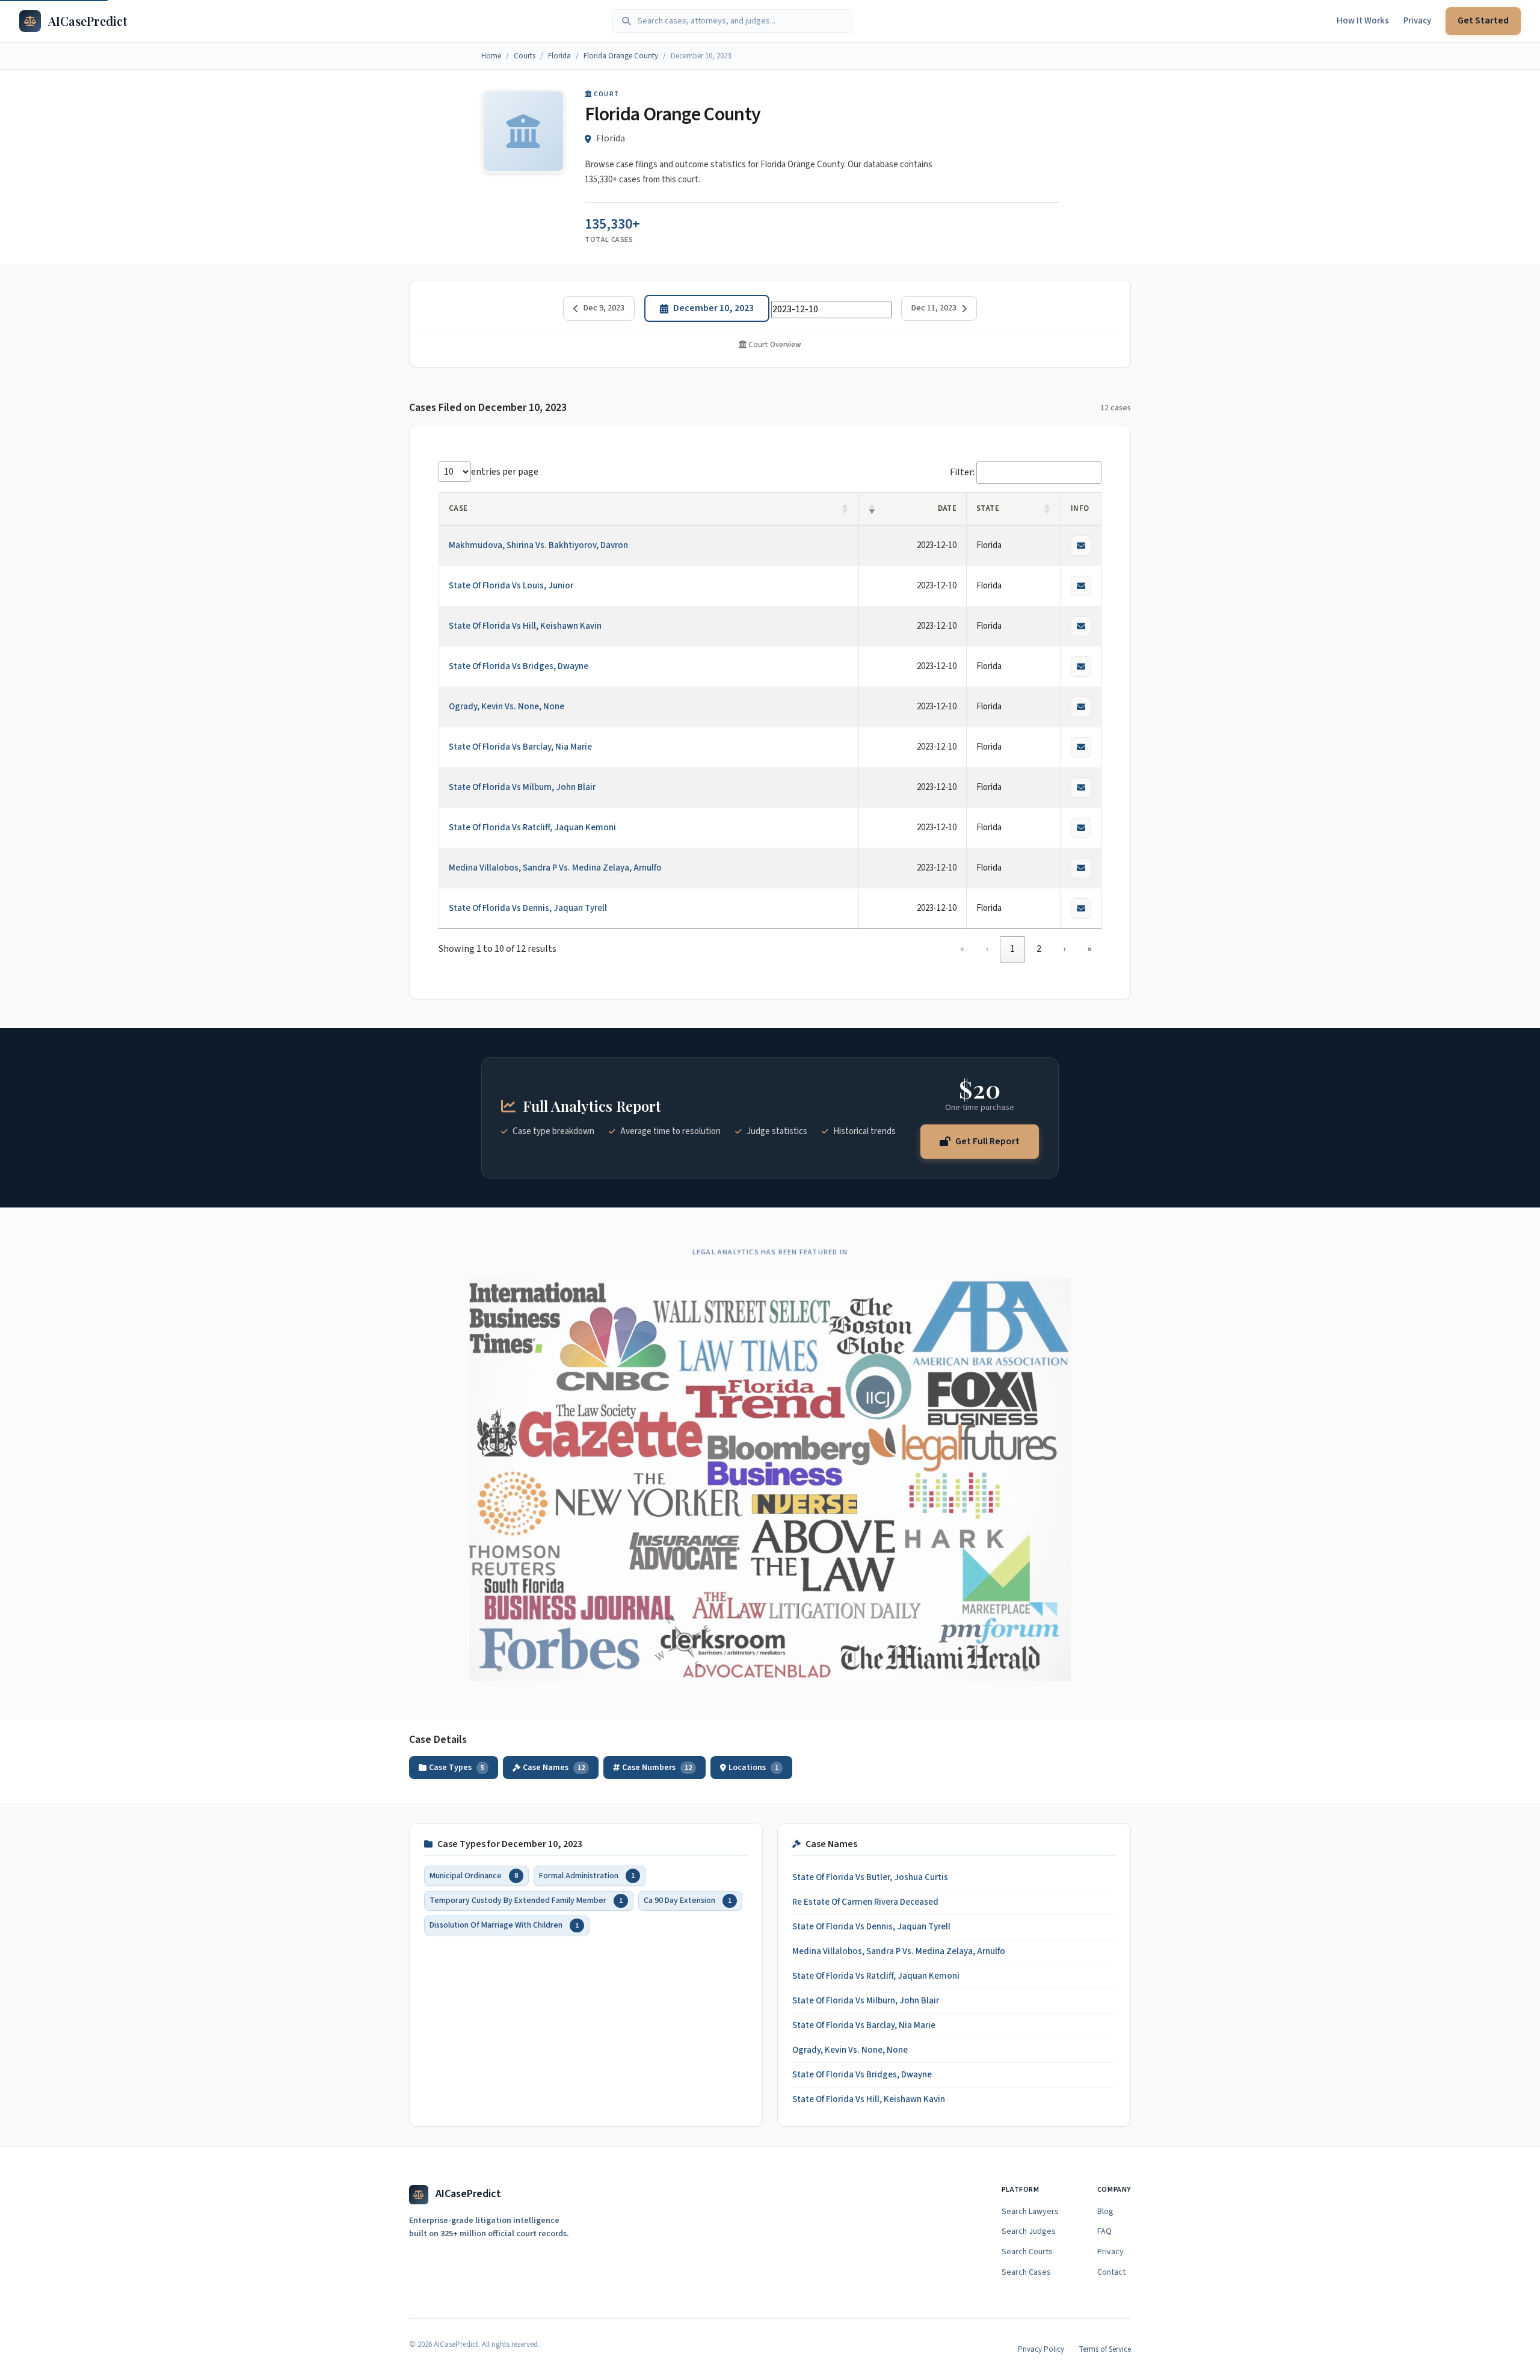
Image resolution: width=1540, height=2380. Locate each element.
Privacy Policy (1041, 2349)
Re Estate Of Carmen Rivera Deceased (865, 1902)
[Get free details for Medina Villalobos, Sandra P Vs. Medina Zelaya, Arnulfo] (1081, 868)
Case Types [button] (457, 1768)
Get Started (1483, 20)
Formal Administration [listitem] (587, 1875)
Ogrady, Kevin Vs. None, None (507, 707)
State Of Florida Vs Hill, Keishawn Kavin (525, 626)
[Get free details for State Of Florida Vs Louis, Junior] (1081, 586)
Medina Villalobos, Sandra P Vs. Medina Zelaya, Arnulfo (555, 868)
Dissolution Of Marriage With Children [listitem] (504, 1925)
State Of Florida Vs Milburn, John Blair (522, 787)
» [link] (1089, 949)
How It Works (1363, 21)
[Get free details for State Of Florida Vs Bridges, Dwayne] (1081, 667)
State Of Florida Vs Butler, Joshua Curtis (870, 1877)
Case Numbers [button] (657, 1768)
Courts (525, 56)
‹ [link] (987, 949)
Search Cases (1026, 2272)
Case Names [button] (554, 1768)
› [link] (1064, 949)
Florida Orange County (621, 56)
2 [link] (1039, 949)
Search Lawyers (1030, 2212)
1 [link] (1012, 949)
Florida (559, 56)
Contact (1111, 2272)
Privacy (1417, 21)
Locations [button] (753, 1768)
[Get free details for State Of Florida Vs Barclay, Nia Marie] (1081, 747)
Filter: (962, 472)
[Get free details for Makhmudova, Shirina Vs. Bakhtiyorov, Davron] (1081, 546)
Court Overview (774, 345)
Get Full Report (987, 1141)
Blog (1105, 2212)
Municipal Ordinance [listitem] (474, 1875)
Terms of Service (1105, 2349)
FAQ (1104, 2231)
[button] (845, 509)
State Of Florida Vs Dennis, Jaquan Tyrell (528, 908)
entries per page (505, 472)
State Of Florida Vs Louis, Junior (511, 586)
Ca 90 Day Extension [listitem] (688, 1900)
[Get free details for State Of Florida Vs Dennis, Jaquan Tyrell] (1081, 908)
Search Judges (1029, 2231)
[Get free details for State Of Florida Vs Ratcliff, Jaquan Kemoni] (1081, 828)
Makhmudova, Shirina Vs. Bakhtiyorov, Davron (538, 545)
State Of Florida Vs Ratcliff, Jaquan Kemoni (532, 828)
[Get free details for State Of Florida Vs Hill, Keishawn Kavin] (1081, 626)
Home (491, 56)
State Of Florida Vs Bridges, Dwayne (519, 666)
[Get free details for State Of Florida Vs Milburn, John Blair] (1081, 788)
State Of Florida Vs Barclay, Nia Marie (520, 747)
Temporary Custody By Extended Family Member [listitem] (526, 1900)
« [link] (962, 949)
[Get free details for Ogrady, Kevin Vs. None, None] (1081, 707)
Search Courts (1027, 2252)
